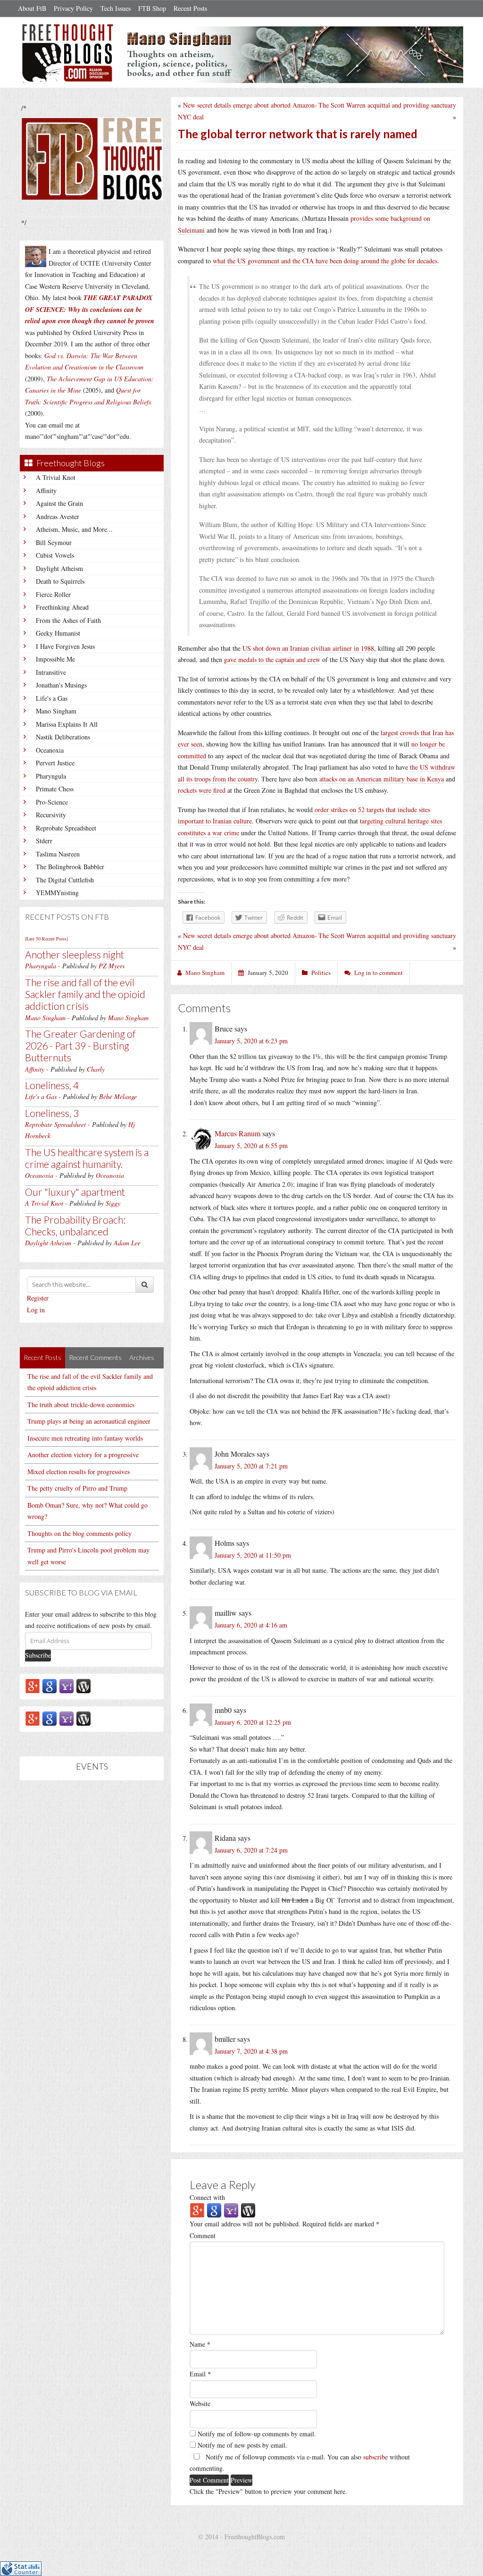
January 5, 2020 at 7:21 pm (251, 1466)
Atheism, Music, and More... (74, 529)
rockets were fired (202, 790)
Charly (96, 1069)
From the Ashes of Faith (68, 620)
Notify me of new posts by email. (242, 2445)
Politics (321, 973)
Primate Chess (55, 789)
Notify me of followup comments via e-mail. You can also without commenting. (300, 2463)
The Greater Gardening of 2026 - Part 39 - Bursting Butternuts (80, 1045)
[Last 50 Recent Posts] (46, 939)
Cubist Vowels (55, 555)
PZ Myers (112, 966)
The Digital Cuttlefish (65, 880)
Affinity (46, 491)
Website (200, 2404)
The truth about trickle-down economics (81, 1405)
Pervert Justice (55, 763)
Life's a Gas (52, 698)
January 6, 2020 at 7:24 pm (251, 1850)
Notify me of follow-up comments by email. (257, 2434)
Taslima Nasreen (58, 854)
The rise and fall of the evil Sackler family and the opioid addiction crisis (85, 994)
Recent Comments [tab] (95, 1357)
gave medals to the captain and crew (272, 659)
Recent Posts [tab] (42, 1357)
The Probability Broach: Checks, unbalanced (75, 1225)
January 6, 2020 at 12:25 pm (253, 1722)
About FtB (32, 8)
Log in (36, 1310)
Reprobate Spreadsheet (66, 828)
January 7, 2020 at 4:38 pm (251, 2051)
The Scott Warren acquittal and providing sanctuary (387, 105)
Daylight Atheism (59, 568)
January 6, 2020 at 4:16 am (251, 1625)
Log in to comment (379, 973)
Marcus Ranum (237, 1133)
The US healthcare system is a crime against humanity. (87, 1158)
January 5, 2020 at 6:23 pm (251, 1041)
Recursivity (51, 815)
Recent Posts (190, 8)
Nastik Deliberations (63, 737)
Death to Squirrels (60, 581)
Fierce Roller (53, 594)
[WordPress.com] (83, 1685)
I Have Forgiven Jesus (65, 646)
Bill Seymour (54, 542)
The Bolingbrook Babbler (70, 867)
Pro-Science (52, 802)
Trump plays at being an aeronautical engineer (89, 1421)
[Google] (50, 1685)
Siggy (113, 1203)
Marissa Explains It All (67, 724)
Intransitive (51, 672)
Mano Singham (56, 711)
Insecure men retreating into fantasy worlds (85, 1438)
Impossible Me (55, 659)
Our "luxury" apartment (75, 1192)
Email (200, 2374)
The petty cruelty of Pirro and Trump (77, 1488)
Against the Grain (59, 503)
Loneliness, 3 (52, 1113)
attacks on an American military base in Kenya (382, 779)
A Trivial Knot (56, 477)
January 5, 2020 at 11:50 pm (253, 1555)
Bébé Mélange (118, 1096)
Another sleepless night (75, 954)
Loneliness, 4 (52, 1085)
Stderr (44, 841)
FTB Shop (152, 8)
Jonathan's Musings (61, 685)
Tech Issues (116, 8)
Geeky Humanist (58, 633)
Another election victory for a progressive (83, 1455)
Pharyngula (51, 776)
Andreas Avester (58, 516)
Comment (203, 2236)
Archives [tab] (142, 1357)
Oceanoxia (50, 750)
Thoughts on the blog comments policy (79, 1533)
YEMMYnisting (57, 893)
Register (38, 1298)
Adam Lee (127, 1243)
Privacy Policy (73, 8)
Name (200, 2344)
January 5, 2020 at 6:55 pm (251, 1145)
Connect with (207, 2197)
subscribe (375, 2457)
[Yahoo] (67, 1685)
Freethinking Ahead (62, 607)
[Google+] (33, 1685)
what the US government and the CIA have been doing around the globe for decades (325, 261)
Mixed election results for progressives (79, 1472)
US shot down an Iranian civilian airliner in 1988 (308, 648)
